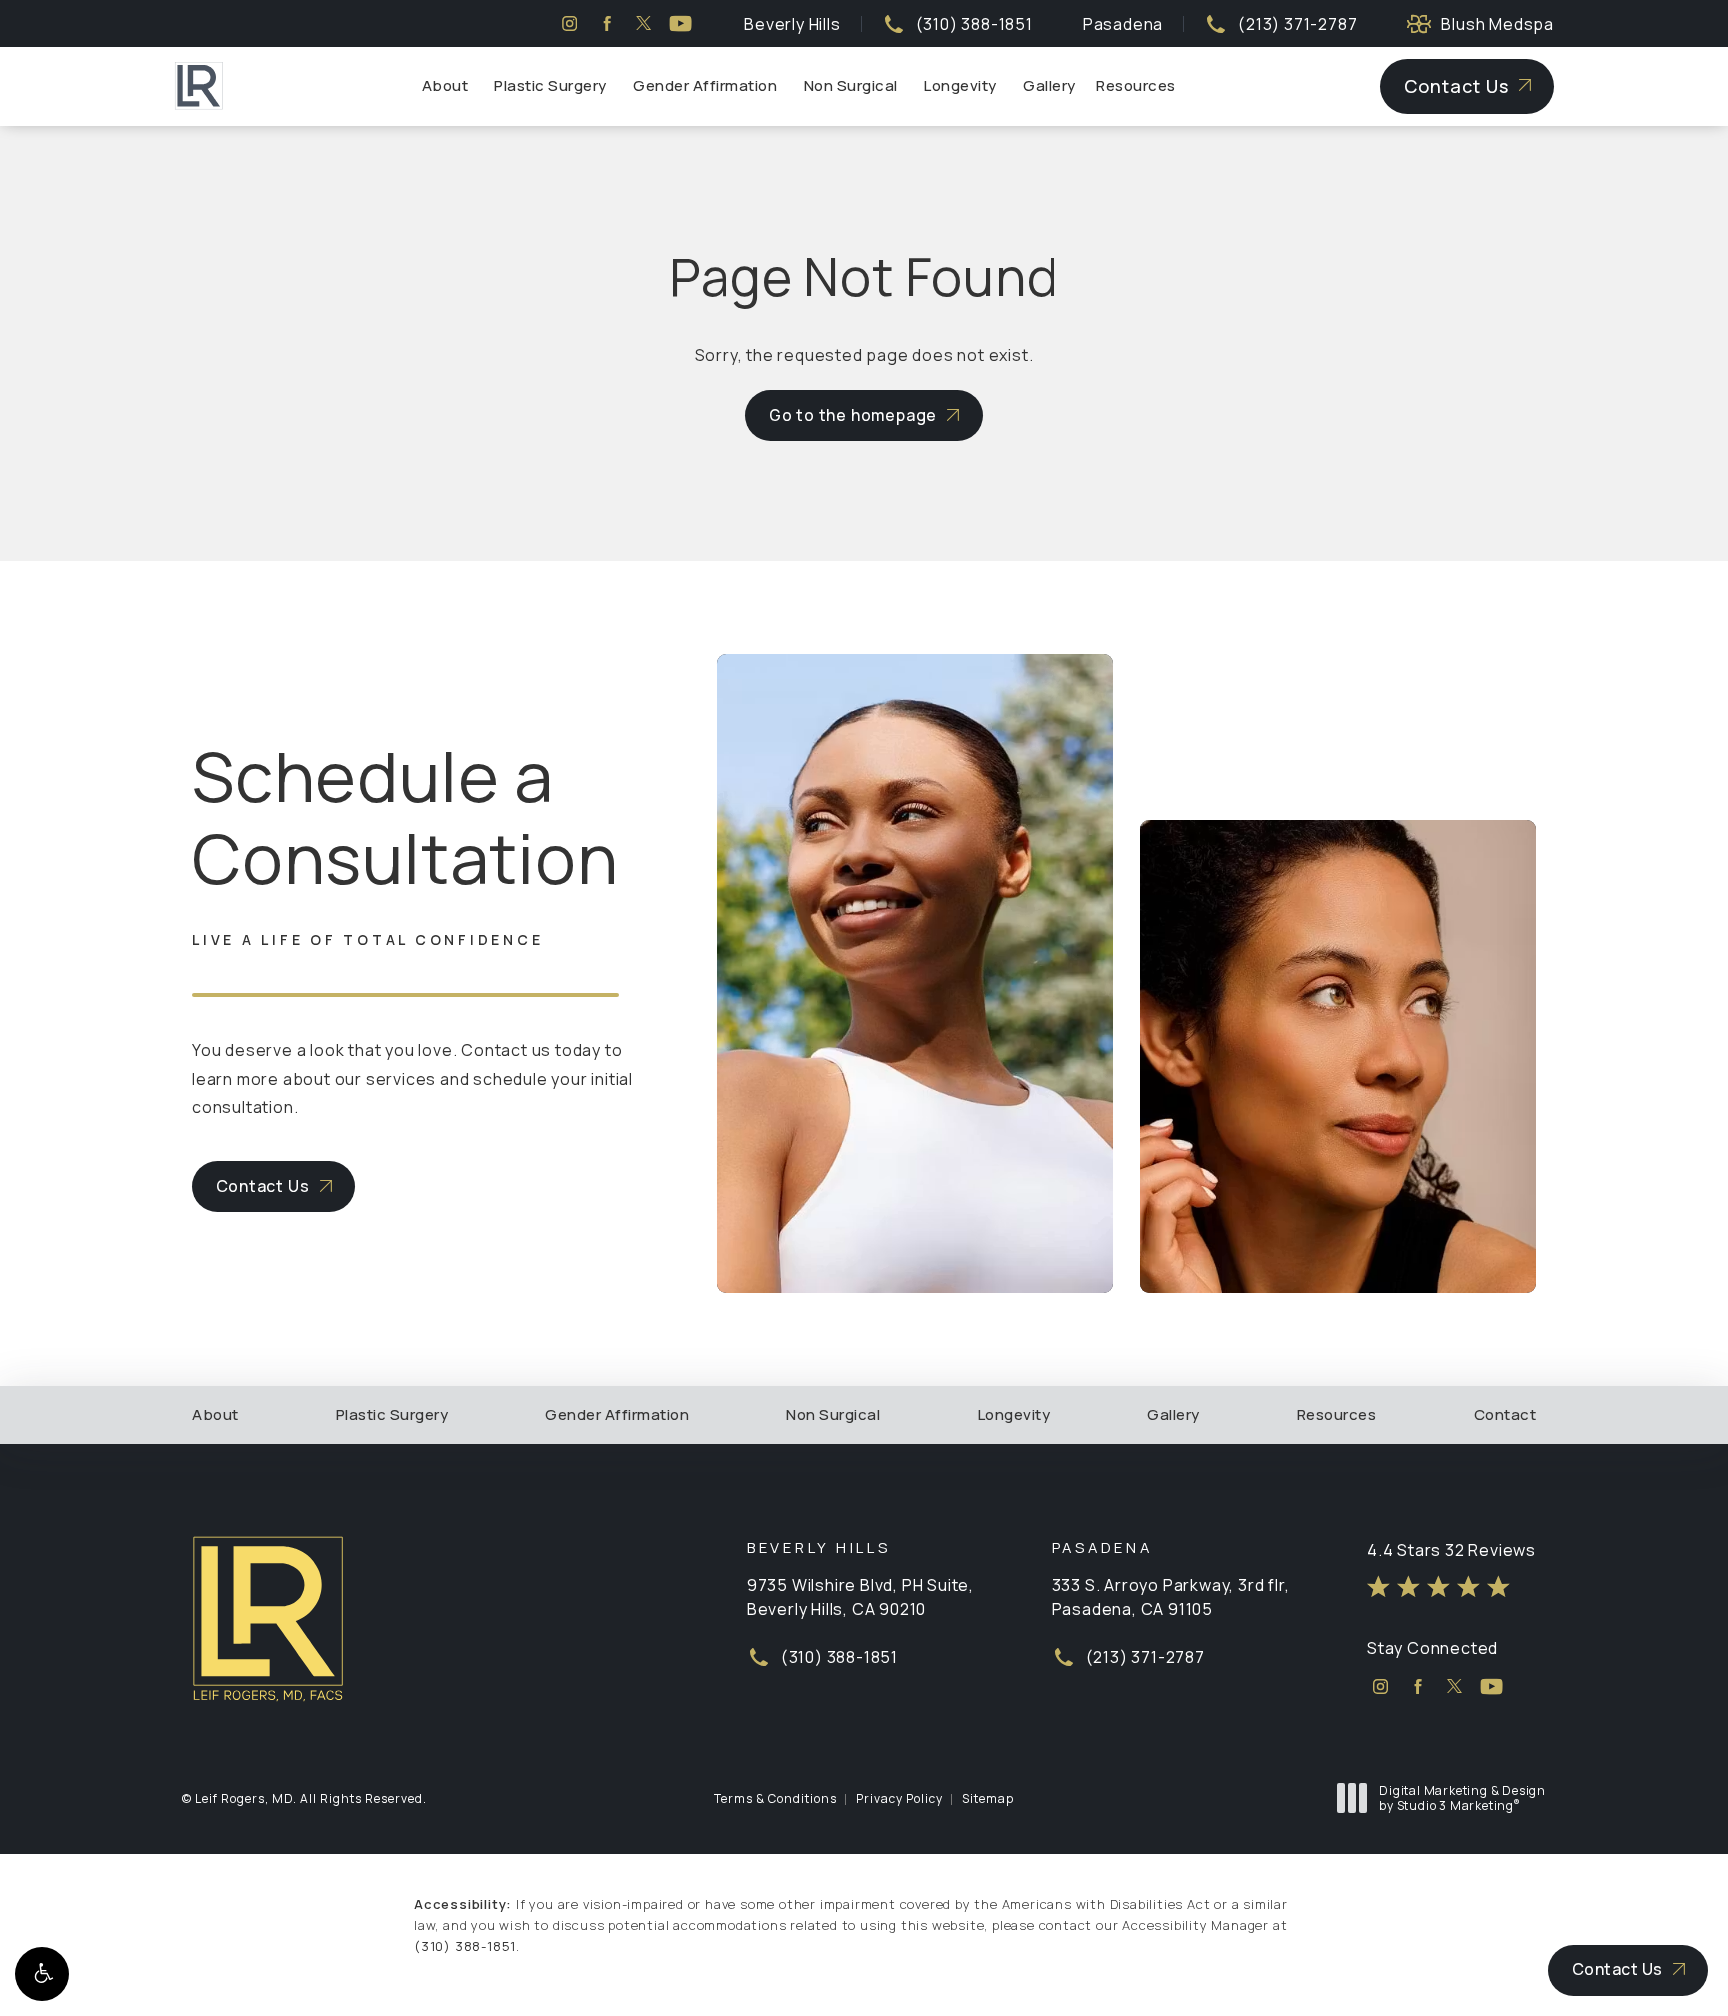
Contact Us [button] (1617, 1969)
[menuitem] (569, 23)
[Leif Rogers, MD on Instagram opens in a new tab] (569, 23)
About (445, 85)
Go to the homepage (853, 415)
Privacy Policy (899, 1798)
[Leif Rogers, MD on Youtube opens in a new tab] (680, 23)
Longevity (960, 85)
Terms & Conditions (775, 1798)
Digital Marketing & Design (1462, 1798)
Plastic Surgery (550, 85)
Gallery (1049, 85)
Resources (1136, 85)
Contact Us (1456, 86)
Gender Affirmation (705, 85)
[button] (42, 1974)
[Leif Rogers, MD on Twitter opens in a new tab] (643, 23)
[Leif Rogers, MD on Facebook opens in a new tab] (606, 23)
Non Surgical (851, 85)
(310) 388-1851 (465, 1946)
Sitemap (988, 1798)
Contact (1505, 1415)
